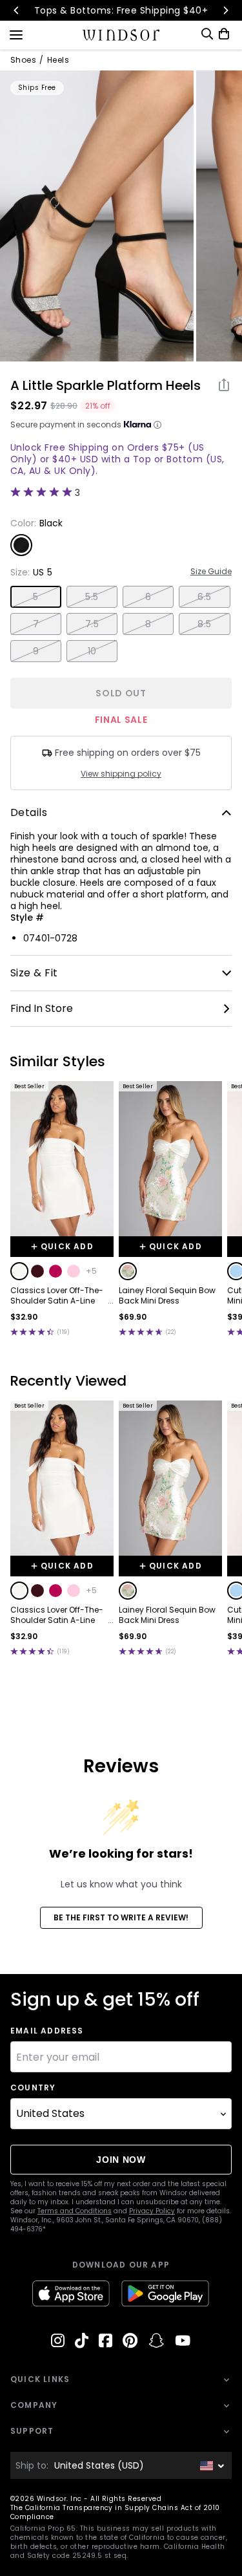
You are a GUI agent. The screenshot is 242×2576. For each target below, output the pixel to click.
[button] (19, 1271)
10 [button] (92, 651)
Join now (121, 2160)
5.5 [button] (92, 597)
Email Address (47, 2031)
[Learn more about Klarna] (157, 425)
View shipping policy (121, 774)
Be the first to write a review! (121, 1917)
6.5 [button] (204, 597)
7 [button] (36, 624)
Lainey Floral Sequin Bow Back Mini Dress (167, 1296)
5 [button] (35, 597)
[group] (97, 216)
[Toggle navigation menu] (16, 34)
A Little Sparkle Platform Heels (106, 385)
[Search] (207, 34)
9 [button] (36, 651)
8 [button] (148, 624)
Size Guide (211, 572)
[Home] (121, 35)
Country (33, 2088)
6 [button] (148, 597)
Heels (58, 60)
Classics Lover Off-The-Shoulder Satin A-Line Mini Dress (57, 1296)
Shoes (23, 60)
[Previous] (17, 10)
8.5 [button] (204, 624)
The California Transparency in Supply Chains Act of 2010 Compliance (115, 2512)
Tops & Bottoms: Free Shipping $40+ (121, 10)
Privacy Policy (152, 2211)
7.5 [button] (92, 624)
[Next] (225, 10)
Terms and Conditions (75, 2211)
